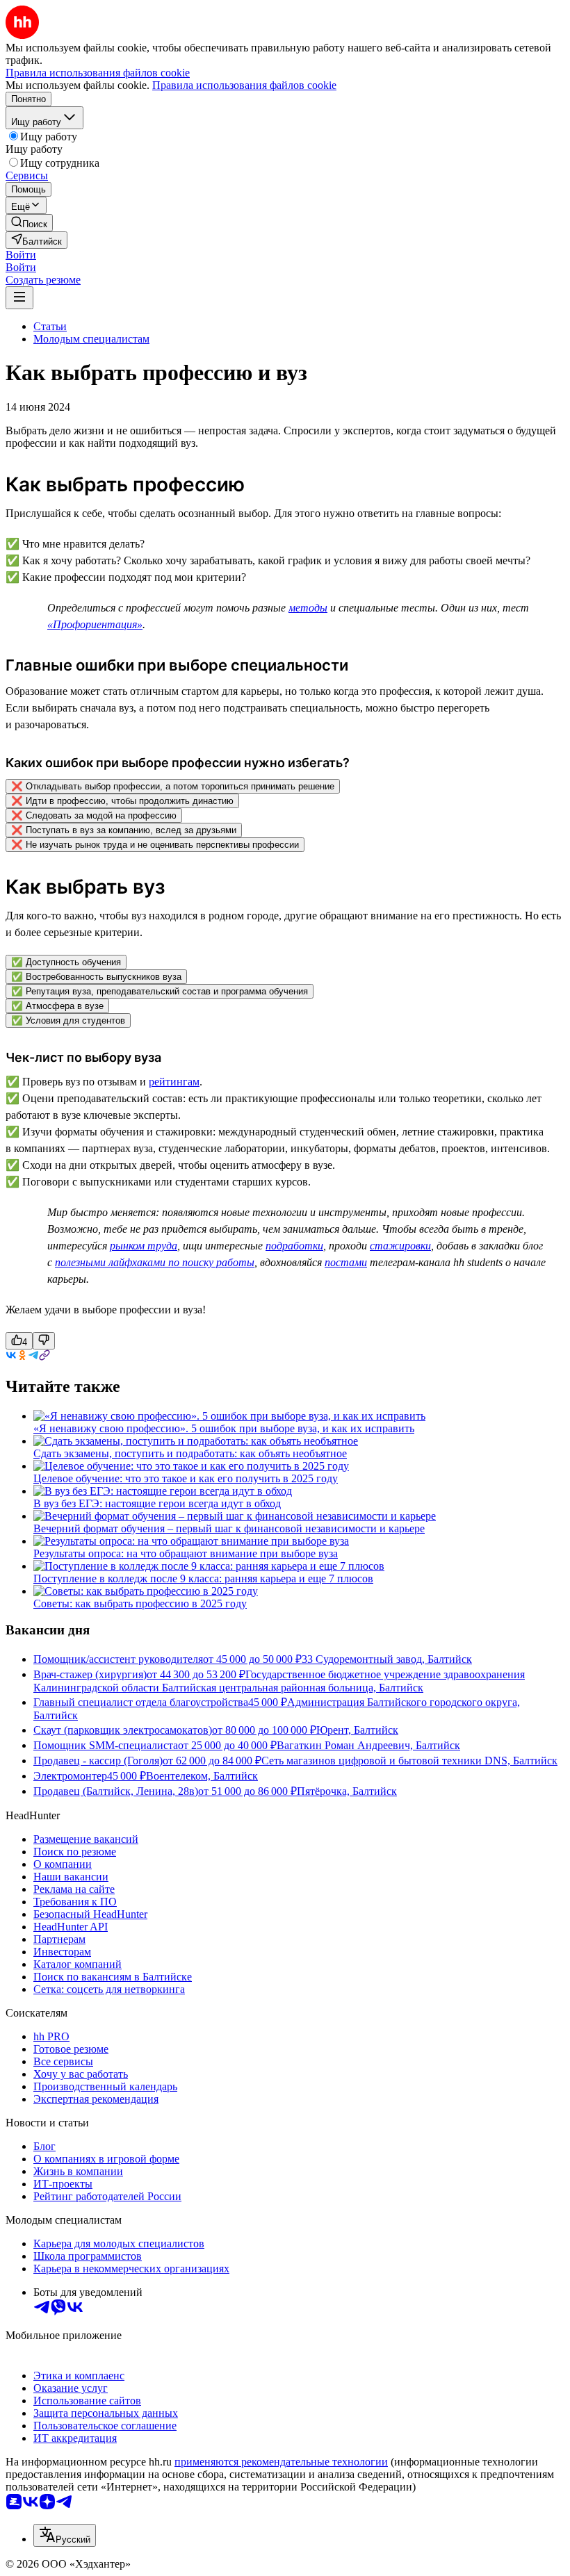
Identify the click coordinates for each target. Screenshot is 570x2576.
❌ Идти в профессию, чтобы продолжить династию (122, 801)
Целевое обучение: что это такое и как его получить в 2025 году (186, 1478)
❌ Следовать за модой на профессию (94, 815)
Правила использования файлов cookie (244, 85)
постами (346, 1262)
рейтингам (174, 1082)
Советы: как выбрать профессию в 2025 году (140, 1603)
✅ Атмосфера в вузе (57, 1006)
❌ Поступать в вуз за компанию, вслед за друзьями (124, 830)
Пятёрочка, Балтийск (347, 1791)
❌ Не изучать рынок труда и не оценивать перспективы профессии (155, 845)
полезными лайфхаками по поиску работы (155, 1262)
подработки (294, 1246)
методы (308, 608)
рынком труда (144, 1246)
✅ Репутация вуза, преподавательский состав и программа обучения (160, 991)
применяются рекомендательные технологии (281, 2462)
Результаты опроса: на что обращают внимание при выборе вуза (186, 1553)
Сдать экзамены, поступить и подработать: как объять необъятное (190, 1453)
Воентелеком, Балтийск (202, 1776)
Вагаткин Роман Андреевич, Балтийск (368, 1745)
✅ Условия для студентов (68, 1020)
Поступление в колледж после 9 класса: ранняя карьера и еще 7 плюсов (203, 1578)
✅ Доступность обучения (66, 962)
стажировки (400, 1246)
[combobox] (65, 2535)
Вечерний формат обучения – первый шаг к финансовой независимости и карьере (229, 1528)
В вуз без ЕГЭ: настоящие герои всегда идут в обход (157, 1503)
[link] (29, 223)
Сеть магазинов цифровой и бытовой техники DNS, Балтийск (409, 1761)
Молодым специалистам (91, 339)
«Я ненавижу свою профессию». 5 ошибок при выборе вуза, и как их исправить (224, 1428)
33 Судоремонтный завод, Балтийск (387, 1659)
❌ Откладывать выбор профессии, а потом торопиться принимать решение (173, 786)
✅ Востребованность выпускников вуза (96, 977)
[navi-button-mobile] (19, 298)
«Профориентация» (95, 624)
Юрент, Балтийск (357, 1730)
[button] (21, 255)
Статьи (50, 326)
